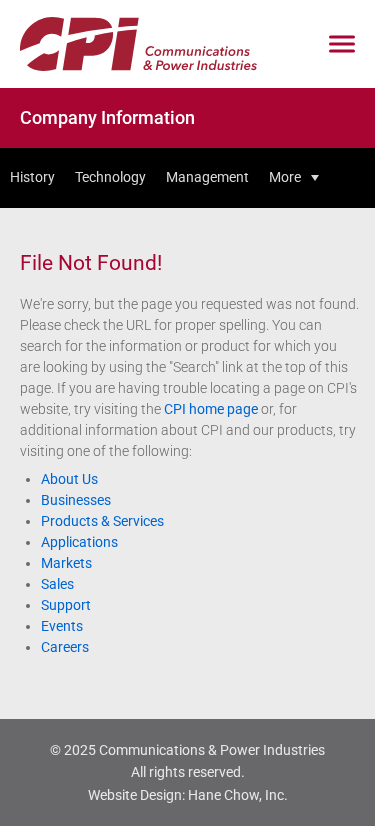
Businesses (76, 500)
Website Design (135, 795)
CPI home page (211, 409)
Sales (57, 584)
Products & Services (102, 521)
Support (66, 605)
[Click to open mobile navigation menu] (342, 44)
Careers (65, 647)
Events (62, 626)
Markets (66, 563)
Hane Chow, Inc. (238, 795)
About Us (69, 479)
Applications (79, 542)
